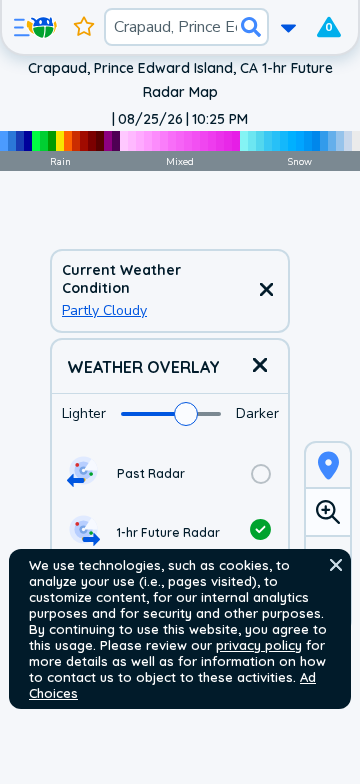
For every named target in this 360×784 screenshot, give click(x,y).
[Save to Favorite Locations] (84, 27)
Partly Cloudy (104, 310)
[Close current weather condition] (266, 291)
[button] (336, 565)
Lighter (84, 413)
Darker (257, 413)
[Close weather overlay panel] (260, 366)
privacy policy (259, 645)
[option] (170, 473)
